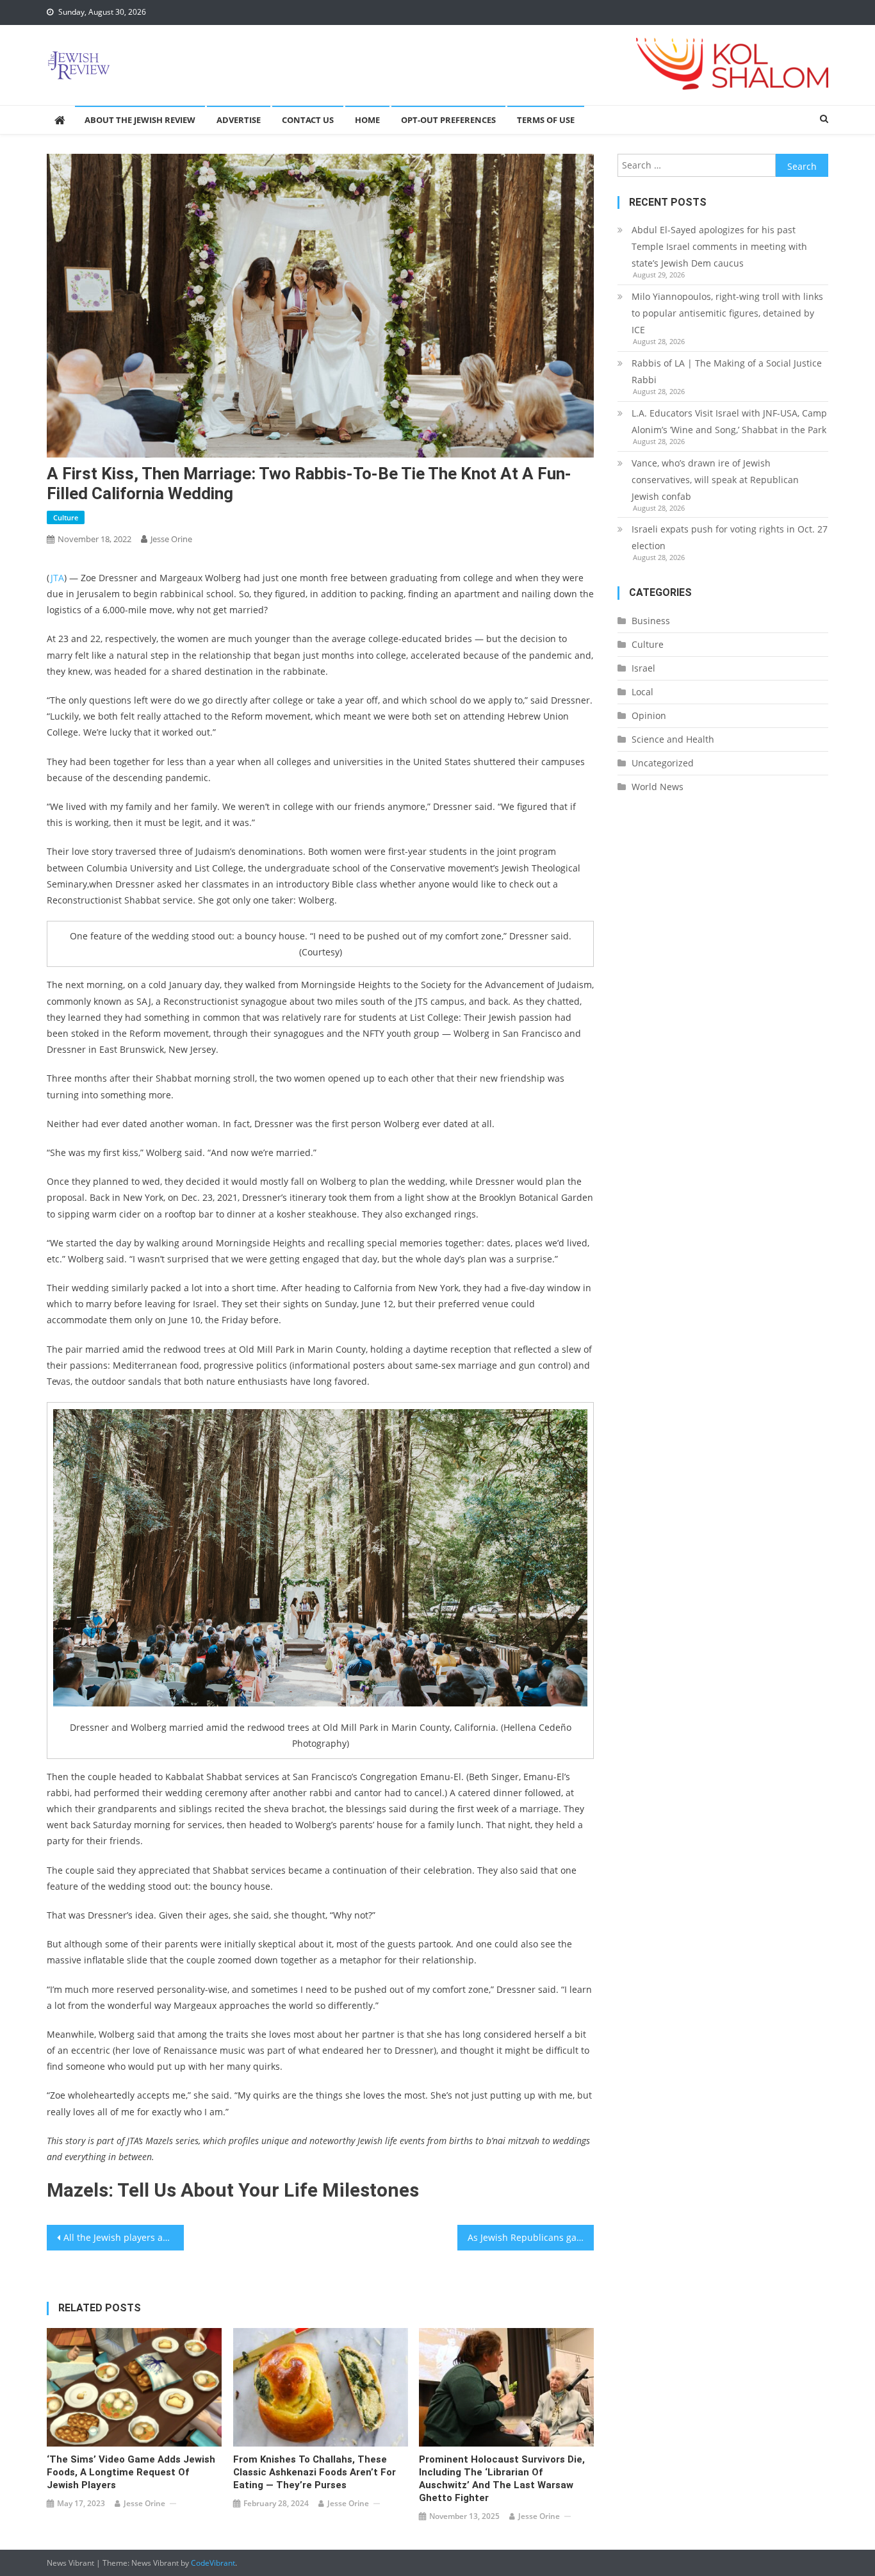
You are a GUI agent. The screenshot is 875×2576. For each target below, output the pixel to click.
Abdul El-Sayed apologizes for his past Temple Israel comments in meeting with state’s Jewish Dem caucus (719, 246)
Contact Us (308, 120)
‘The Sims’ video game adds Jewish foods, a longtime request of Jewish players (131, 2472)
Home (367, 120)
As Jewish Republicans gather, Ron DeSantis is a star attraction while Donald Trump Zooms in (531, 2237)
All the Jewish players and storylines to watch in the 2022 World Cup (124, 2237)
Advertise (239, 120)
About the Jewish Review (140, 120)
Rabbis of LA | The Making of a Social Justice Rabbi (727, 371)
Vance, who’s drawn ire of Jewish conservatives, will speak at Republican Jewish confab (715, 480)
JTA (57, 578)
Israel (643, 668)
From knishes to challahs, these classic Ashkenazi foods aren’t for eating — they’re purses (315, 2472)
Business (651, 621)
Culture (66, 517)
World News (658, 787)
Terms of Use (546, 120)
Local (642, 692)
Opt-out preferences (448, 120)
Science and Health (673, 739)
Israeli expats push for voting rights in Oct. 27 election (730, 537)
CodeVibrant (213, 2563)
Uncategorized (663, 763)
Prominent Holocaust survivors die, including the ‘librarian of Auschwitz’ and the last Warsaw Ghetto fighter (502, 2479)
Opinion (649, 715)
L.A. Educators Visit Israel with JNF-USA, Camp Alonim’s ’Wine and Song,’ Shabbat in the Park (729, 421)
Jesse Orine (171, 539)
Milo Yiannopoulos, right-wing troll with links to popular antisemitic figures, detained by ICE (727, 313)
